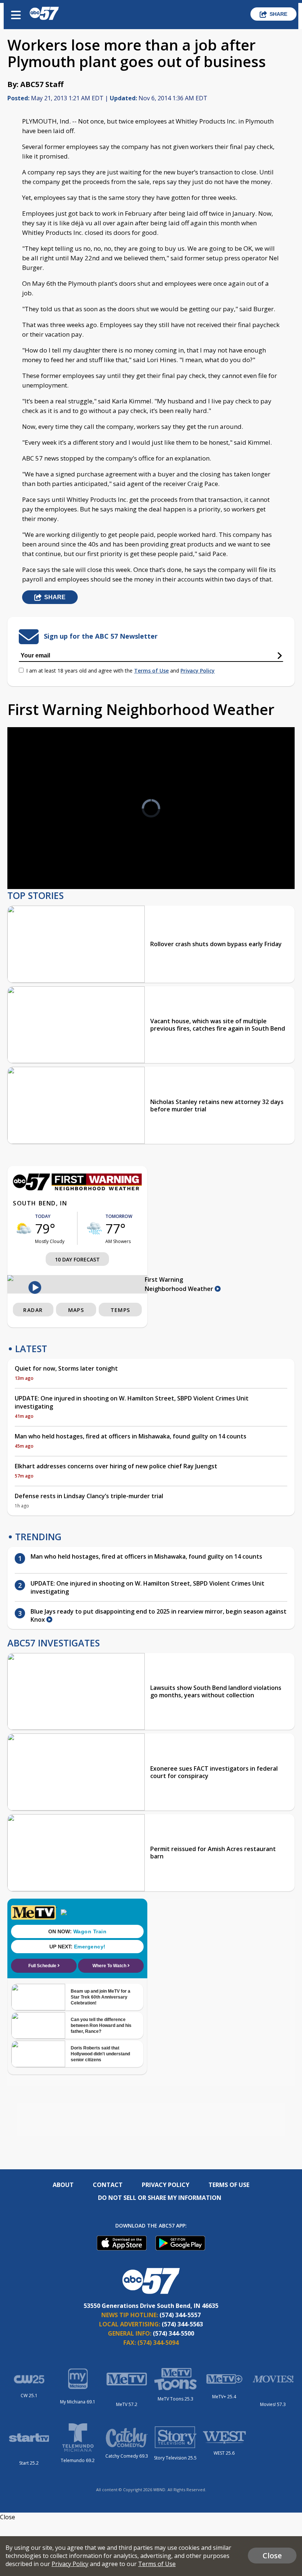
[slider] (47, 864)
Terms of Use (151, 671)
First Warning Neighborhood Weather (180, 1284)
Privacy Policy (198, 671)
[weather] (24, 1228)
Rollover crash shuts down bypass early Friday (216, 944)
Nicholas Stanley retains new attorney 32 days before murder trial (217, 1105)
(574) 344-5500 (173, 2333)
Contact (108, 2185)
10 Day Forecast (77, 1259)
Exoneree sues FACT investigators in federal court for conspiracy (214, 1772)
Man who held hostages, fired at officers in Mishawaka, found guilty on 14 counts (131, 1436)
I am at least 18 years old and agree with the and (120, 671)
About (63, 2185)
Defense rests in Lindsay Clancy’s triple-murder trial (89, 1496)
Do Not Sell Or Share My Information (160, 2198)
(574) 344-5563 (182, 2324)
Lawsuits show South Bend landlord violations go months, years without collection (216, 1691)
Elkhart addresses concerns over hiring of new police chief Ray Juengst (116, 1466)
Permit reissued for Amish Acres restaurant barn (213, 1853)
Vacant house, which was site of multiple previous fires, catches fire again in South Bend (218, 1025)
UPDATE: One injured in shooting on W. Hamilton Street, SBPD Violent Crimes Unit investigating (132, 1402)
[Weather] (77, 1188)
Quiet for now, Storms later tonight (66, 1368)
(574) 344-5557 (180, 2315)
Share (278, 14)
